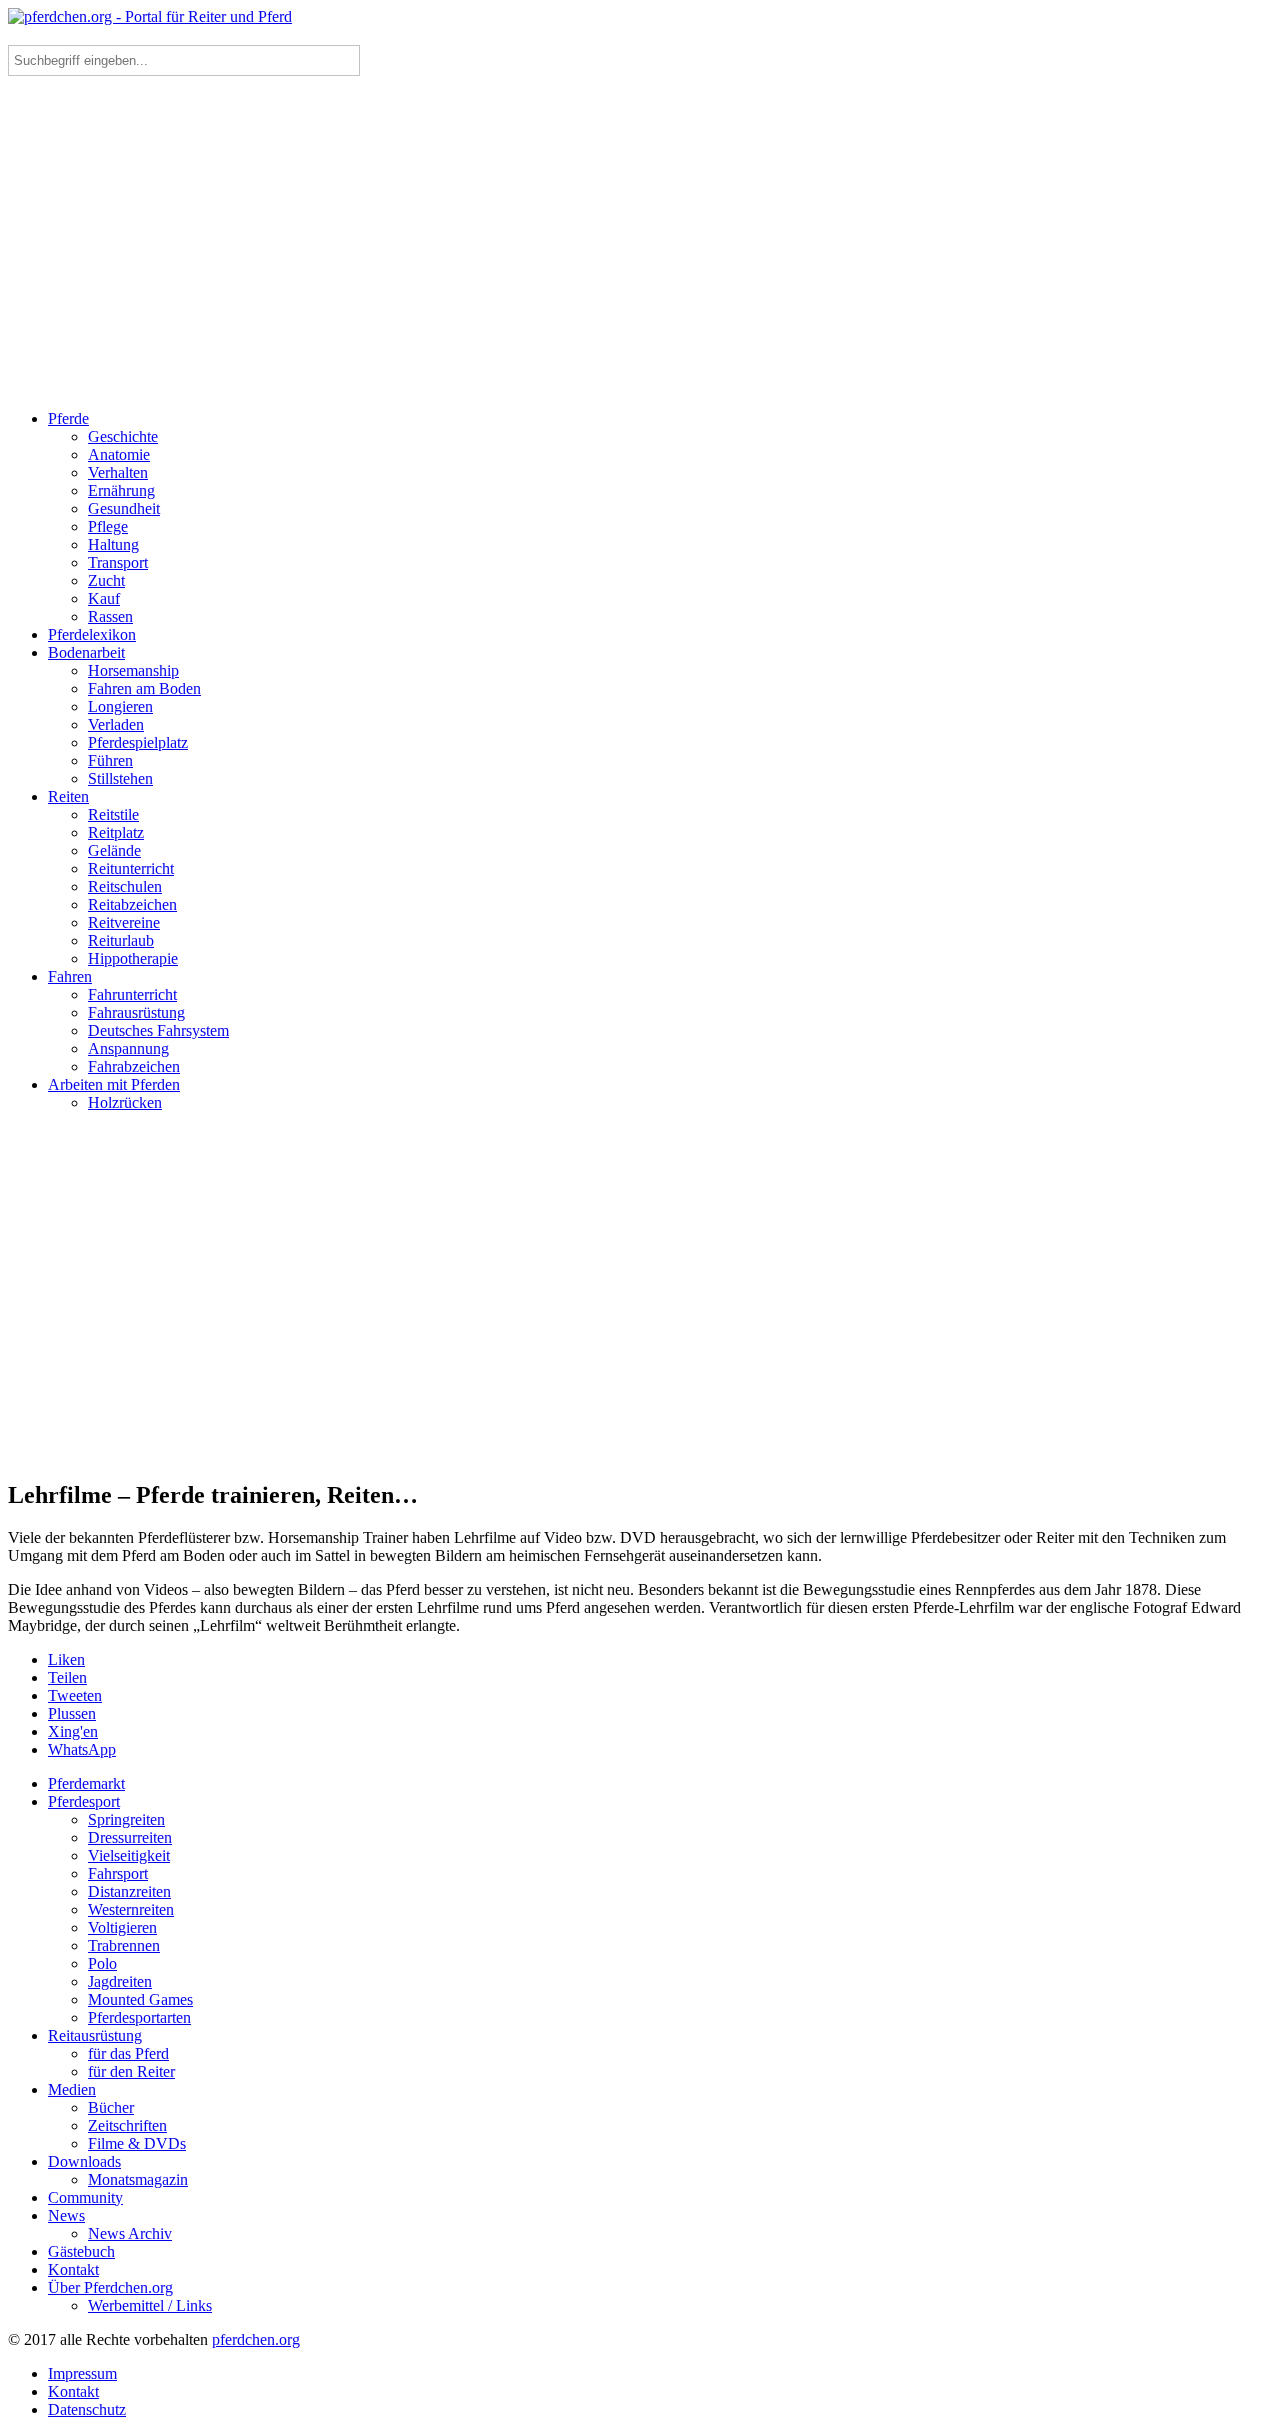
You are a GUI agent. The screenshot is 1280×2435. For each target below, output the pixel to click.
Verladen (116, 724)
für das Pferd (128, 2053)
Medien (72, 2089)
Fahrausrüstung (136, 1012)
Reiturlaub (121, 940)
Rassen (110, 616)
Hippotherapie (133, 958)
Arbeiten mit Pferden (114, 1084)
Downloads (84, 2161)
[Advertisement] (640, 226)
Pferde (68, 418)
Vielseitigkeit (129, 1855)
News (66, 2215)
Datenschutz (87, 2409)
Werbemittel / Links (150, 2305)
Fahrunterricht (132, 994)
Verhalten (118, 472)
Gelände (114, 850)
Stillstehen (120, 778)
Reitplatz (116, 832)
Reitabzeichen (132, 904)
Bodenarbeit (86, 652)
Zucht (106, 580)
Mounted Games (140, 1999)
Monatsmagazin (138, 2179)
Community (85, 2197)
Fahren (70, 976)
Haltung (113, 544)
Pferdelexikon (92, 634)
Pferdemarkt (86, 1783)
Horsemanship (133, 670)
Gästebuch (81, 2251)
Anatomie (119, 454)
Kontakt (73, 2269)
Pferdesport (84, 1801)
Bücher (111, 2107)
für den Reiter (131, 2071)
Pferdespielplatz (138, 742)
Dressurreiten (130, 1837)
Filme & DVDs (137, 2143)
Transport (118, 562)
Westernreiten (131, 1909)
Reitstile (113, 814)
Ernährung (121, 490)
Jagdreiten (120, 1981)
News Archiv (130, 2233)
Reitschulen (125, 886)
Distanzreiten (129, 1891)
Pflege (108, 526)
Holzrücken (125, 1102)
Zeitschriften (127, 2125)
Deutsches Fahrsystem (158, 1030)
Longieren (120, 706)
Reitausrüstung (95, 2035)
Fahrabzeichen (134, 1066)
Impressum (82, 2373)
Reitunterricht (131, 868)
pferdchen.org (256, 2339)
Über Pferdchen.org (110, 2287)
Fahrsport (118, 1873)
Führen (110, 760)
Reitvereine (124, 922)
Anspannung (128, 1048)
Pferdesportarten (139, 2017)
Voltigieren (122, 1927)
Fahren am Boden (144, 688)
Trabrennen (124, 1945)
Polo (102, 1963)
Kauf (104, 598)
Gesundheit (124, 508)
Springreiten (126, 1819)
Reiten (68, 796)
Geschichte (123, 436)
